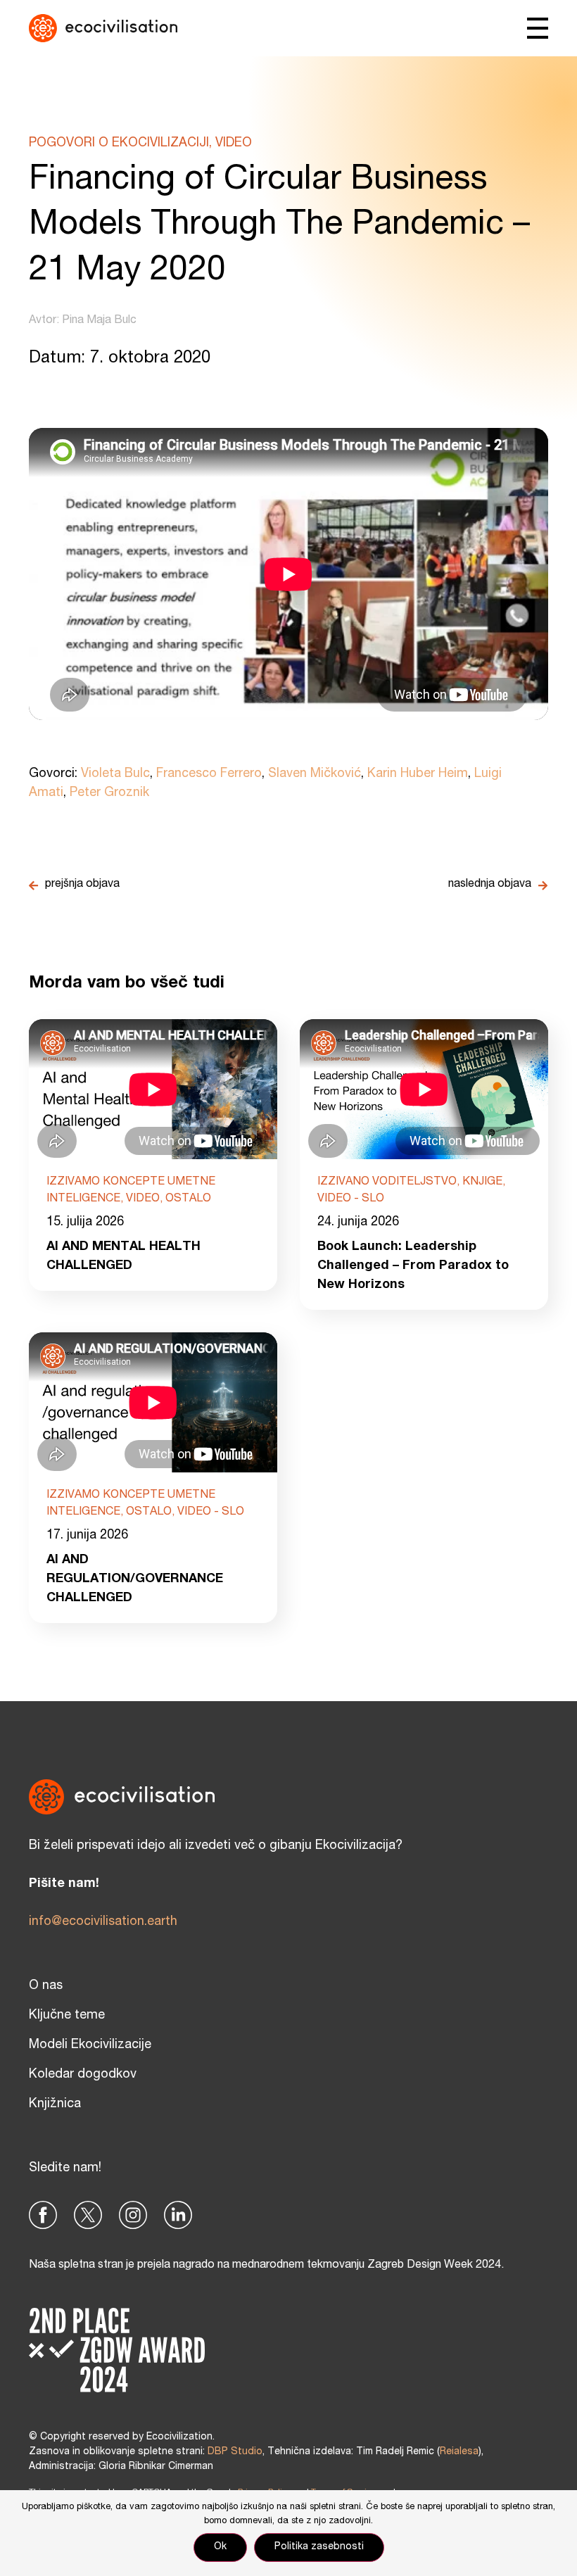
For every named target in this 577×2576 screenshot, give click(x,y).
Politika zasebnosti (319, 2547)
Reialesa (459, 2452)
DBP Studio (235, 2452)
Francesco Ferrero (209, 774)
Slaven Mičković (315, 774)
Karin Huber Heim (418, 774)
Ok (220, 2547)
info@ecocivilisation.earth (103, 1922)
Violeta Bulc (115, 774)
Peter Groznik (109, 793)
